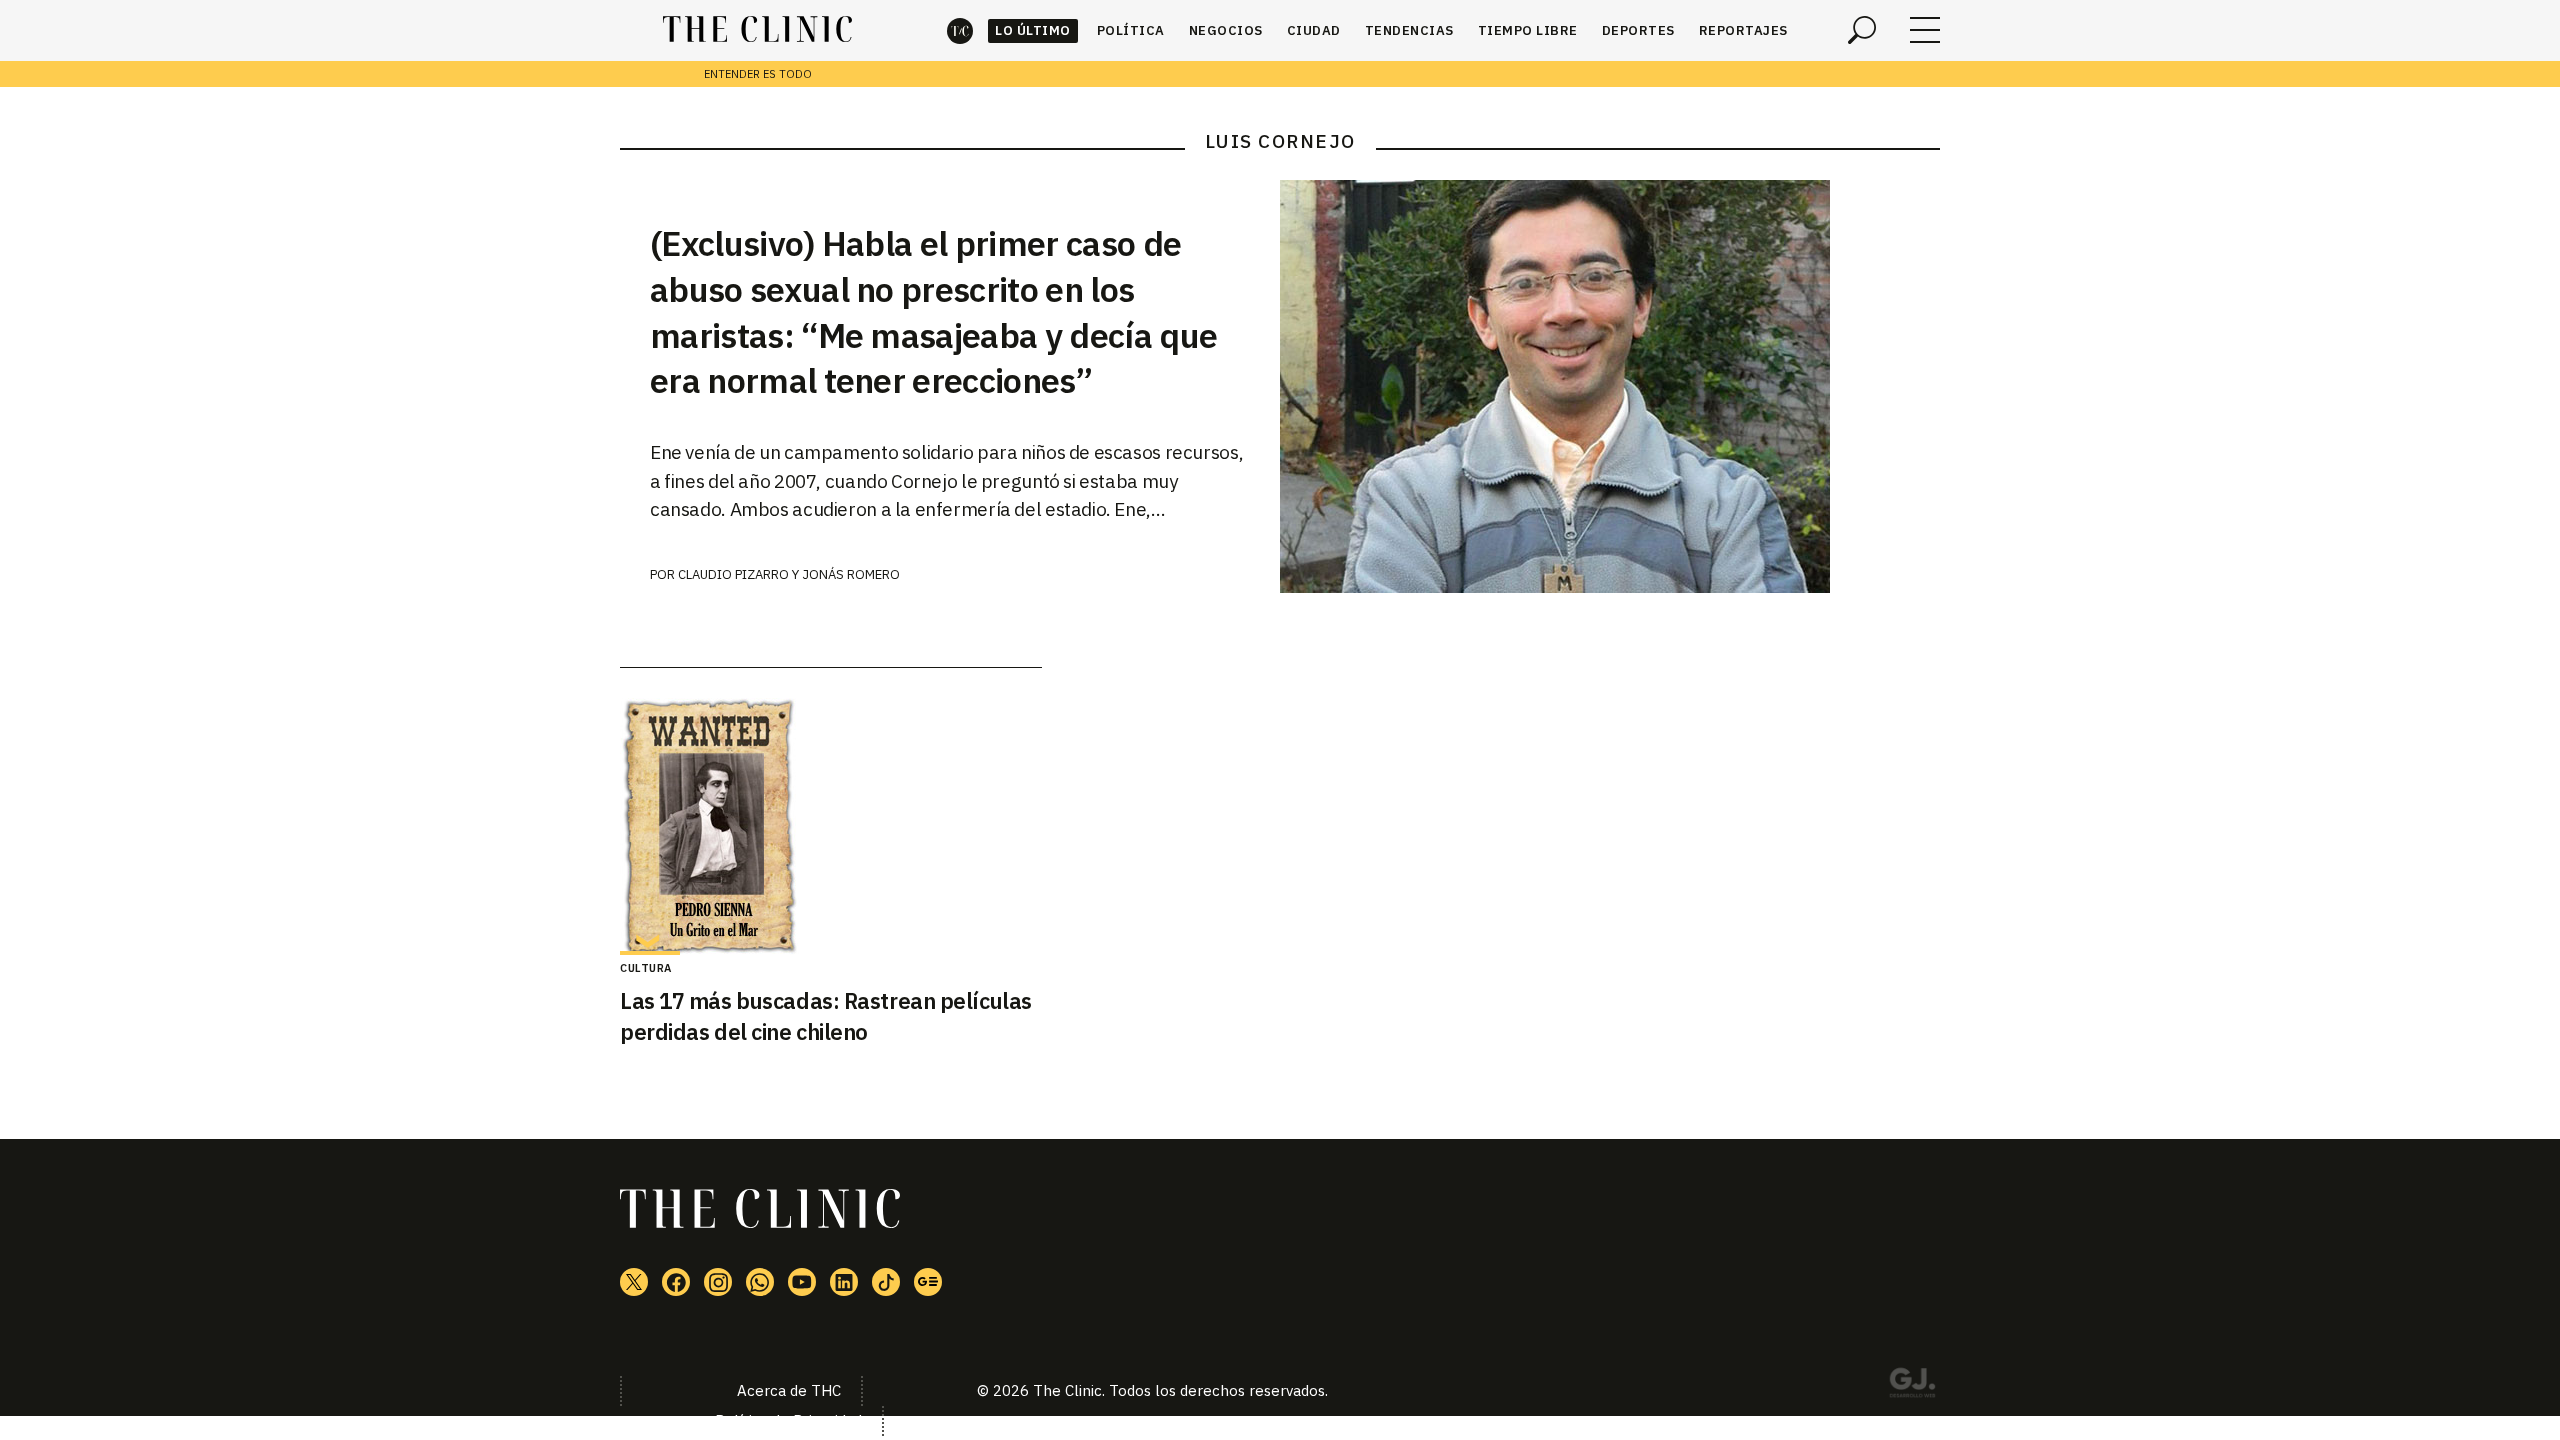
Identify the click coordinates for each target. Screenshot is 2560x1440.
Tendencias (1409, 30)
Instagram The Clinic (718, 1282)
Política (1131, 30)
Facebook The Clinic (676, 1282)
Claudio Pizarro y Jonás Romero (789, 574)
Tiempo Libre (1528, 30)
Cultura (646, 968)
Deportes (1638, 30)
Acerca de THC (789, 1390)
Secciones (1925, 30)
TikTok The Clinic (886, 1282)
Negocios (1226, 30)
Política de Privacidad (788, 1420)
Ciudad (1314, 30)
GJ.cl (1912, 1386)
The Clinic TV (802, 1282)
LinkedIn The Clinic (844, 1282)
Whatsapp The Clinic (760, 1282)
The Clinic (960, 30)
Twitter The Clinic (634, 1282)
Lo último (1033, 30)
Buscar (1862, 30)
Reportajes (1743, 30)
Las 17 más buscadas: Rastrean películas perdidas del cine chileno (826, 1016)
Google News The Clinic (928, 1282)
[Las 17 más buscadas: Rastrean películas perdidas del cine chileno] (831, 826)
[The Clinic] (757, 30)
